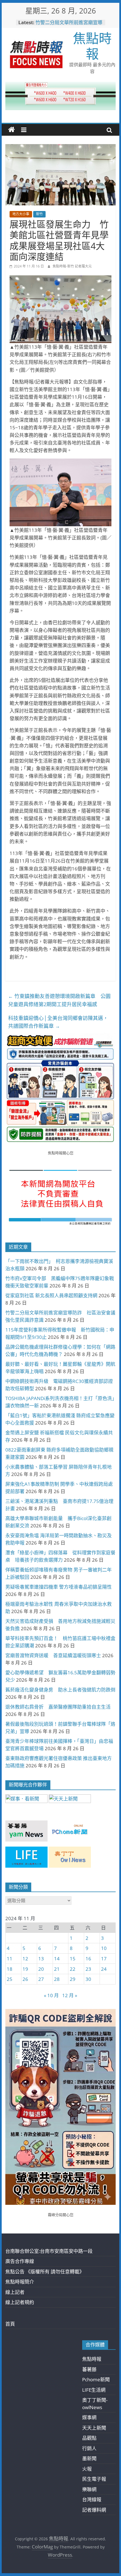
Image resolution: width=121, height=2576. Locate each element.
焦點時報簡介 (20, 2282)
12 (25, 1959)
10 (104, 1948)
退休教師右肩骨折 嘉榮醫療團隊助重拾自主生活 (58, 1707)
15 (73, 1959)
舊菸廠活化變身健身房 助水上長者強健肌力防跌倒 (60, 1690)
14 (57, 1959)
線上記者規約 (20, 2302)
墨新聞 (89, 2458)
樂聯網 (89, 2489)
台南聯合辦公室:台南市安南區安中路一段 (49, 2251)
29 (73, 1979)
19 (25, 1969)
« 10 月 (51, 1995)
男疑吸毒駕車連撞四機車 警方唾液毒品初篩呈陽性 (59, 1587)
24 (104, 1969)
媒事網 (89, 2417)
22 (73, 1969)
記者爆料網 (94, 2510)
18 (10, 1969)
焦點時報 (92, 46)
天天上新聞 (94, 2428)
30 (88, 1979)
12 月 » (70, 1995)
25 (10, 1979)
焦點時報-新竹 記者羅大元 (72, 266)
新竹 (39, 214)
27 (41, 1979)
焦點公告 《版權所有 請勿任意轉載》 (45, 2272)
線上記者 (15, 2292)
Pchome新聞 (96, 2379)
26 (25, 1979)
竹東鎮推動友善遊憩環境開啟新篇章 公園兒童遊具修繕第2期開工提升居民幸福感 (59, 1000)
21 (57, 1969)
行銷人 (89, 2448)
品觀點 (89, 2438)
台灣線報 (92, 2499)
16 (88, 1959)
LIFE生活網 (94, 2390)
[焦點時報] (12, 130)
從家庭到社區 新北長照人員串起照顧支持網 (51, 1295)
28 (57, 1979)
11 (10, 1959)
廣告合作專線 (20, 2261)
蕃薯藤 (89, 2369)
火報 (87, 2469)
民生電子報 (94, 2479)
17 (104, 1959)
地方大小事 (21, 214)
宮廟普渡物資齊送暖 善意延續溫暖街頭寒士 (53, 1655)
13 (41, 1959)
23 (88, 1969)
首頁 (10, 2324)
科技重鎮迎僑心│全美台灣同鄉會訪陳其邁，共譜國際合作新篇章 (58, 1022)
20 (41, 1969)
